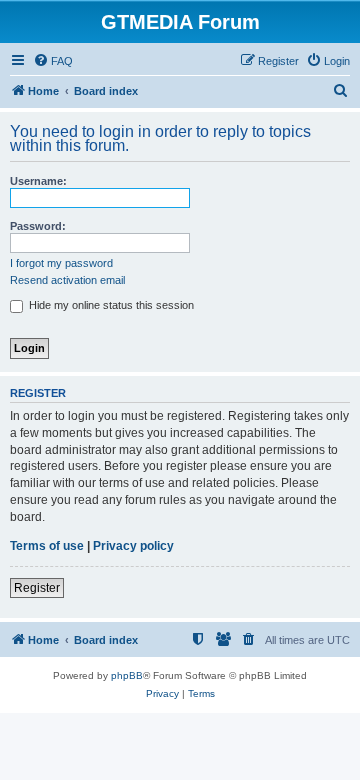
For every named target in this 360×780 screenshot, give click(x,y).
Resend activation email (67, 280)
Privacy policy (133, 546)
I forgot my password (61, 263)
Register (37, 588)
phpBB (127, 675)
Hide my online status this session (110, 305)
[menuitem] (53, 61)
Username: (38, 181)
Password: (38, 226)
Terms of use (47, 546)
